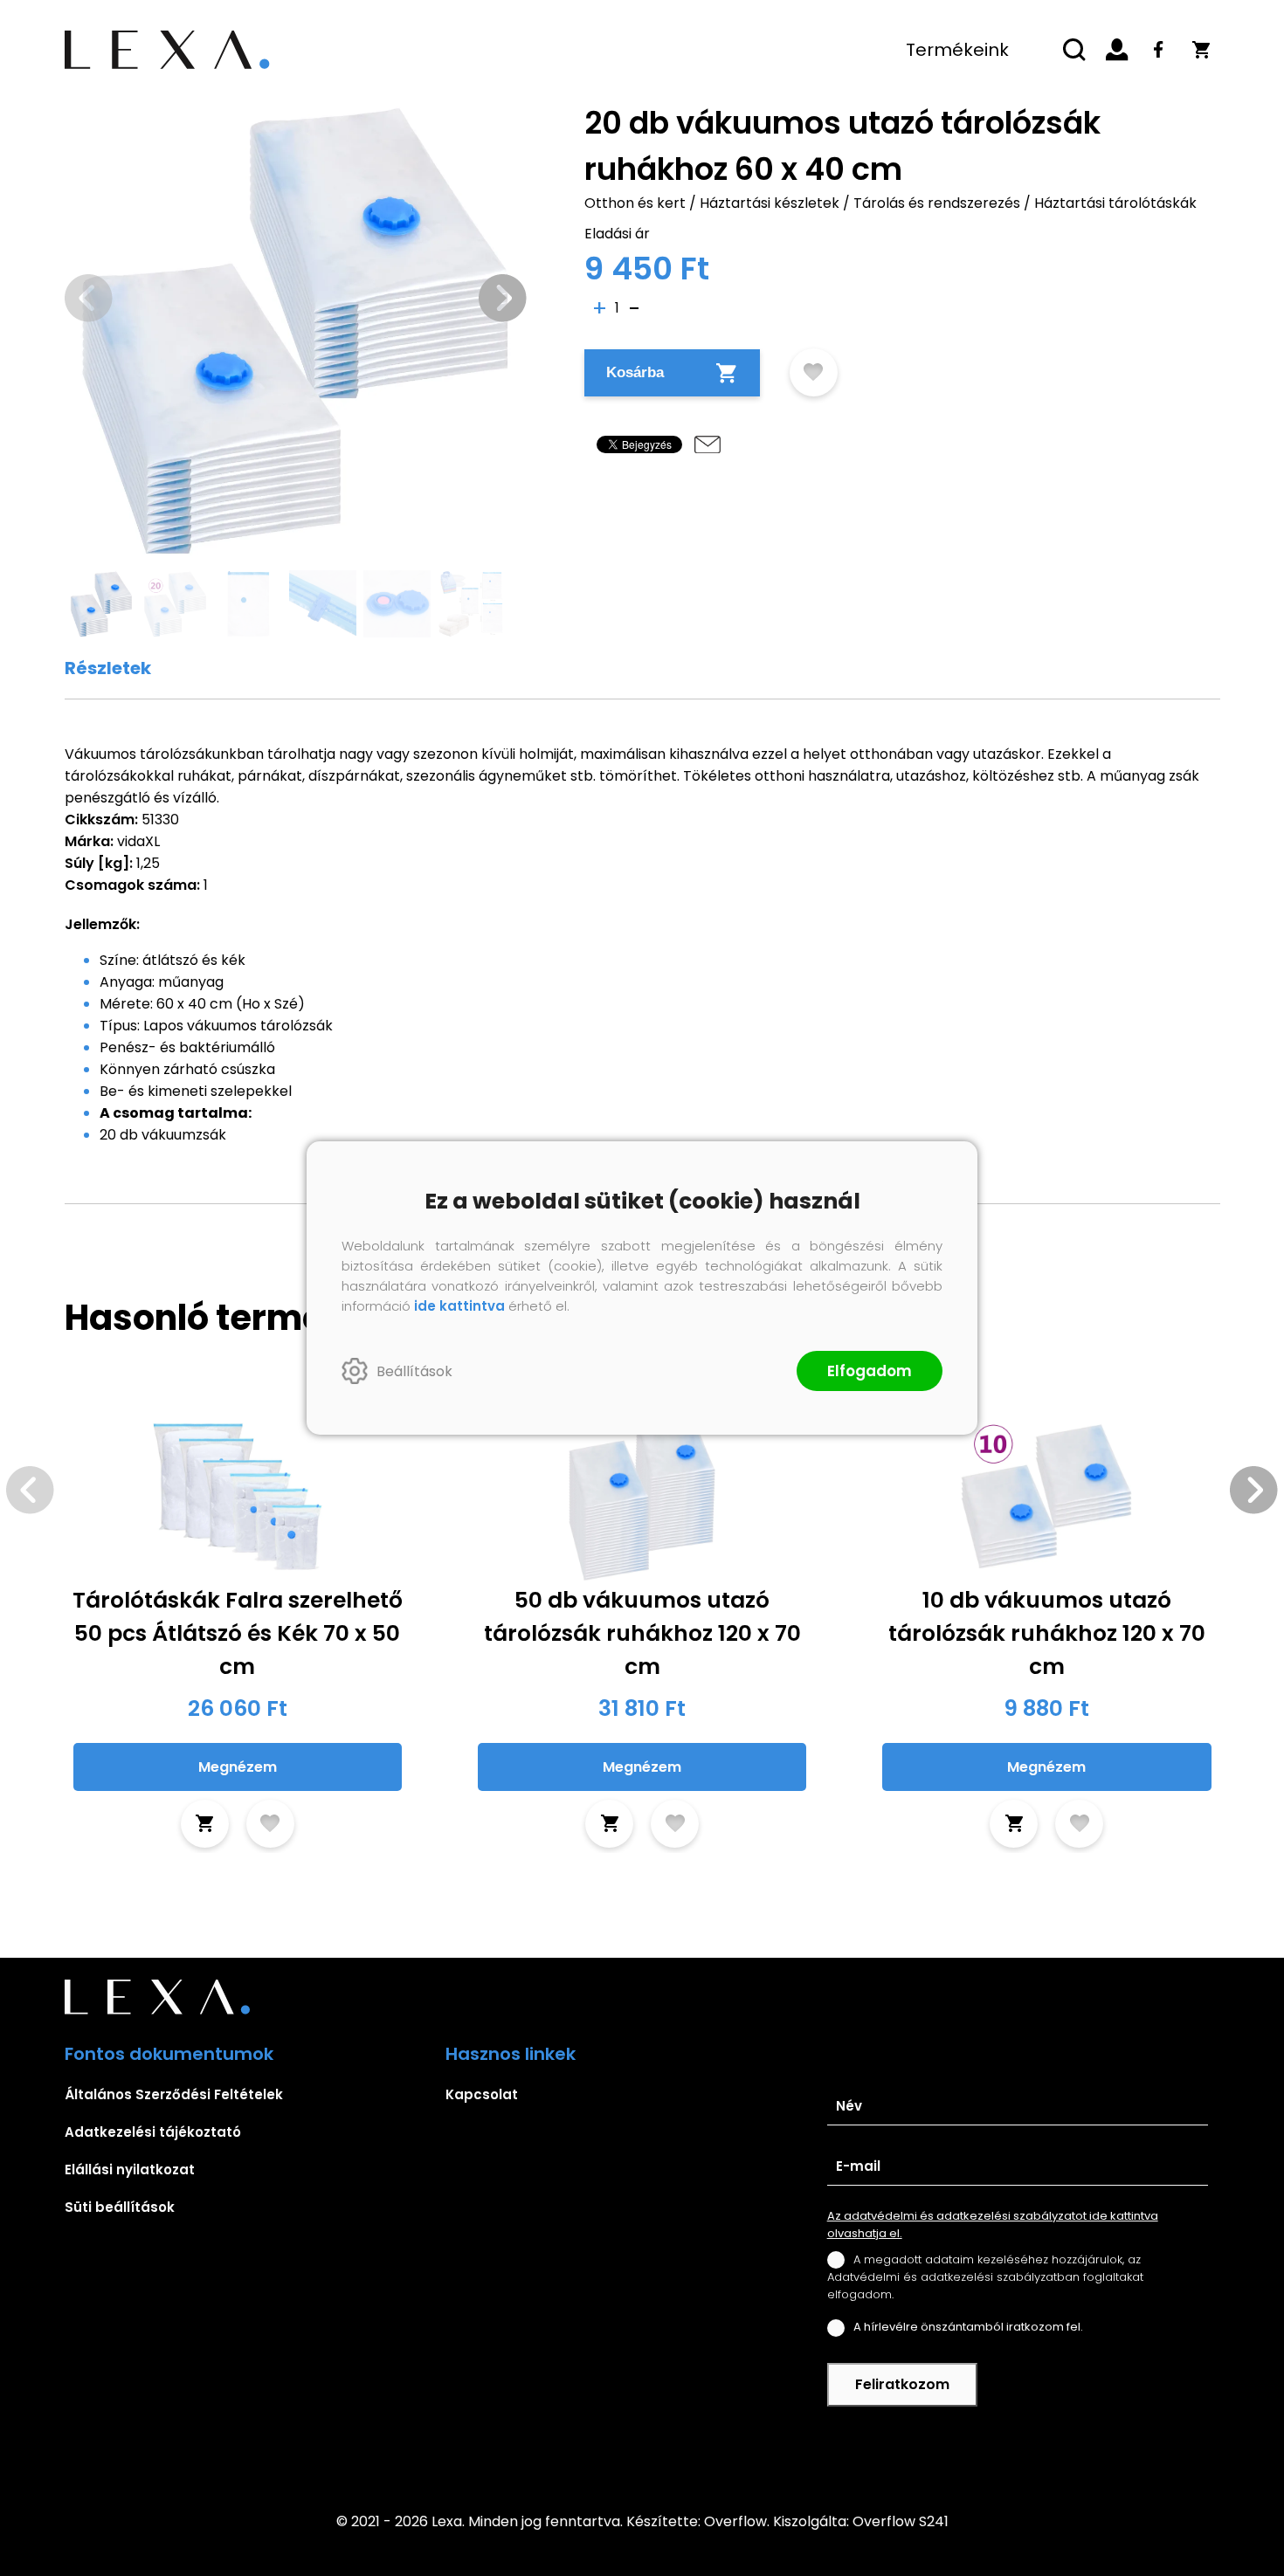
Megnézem (238, 1767)
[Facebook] (1159, 50)
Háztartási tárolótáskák (1115, 203)
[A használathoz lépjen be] (814, 372)
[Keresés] (1075, 50)
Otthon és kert (635, 203)
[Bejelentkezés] (1117, 50)
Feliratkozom (902, 2384)
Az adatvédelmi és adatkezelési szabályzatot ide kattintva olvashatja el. (993, 2225)
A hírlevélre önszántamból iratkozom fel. (968, 2327)
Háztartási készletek (770, 203)
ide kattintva (459, 1306)
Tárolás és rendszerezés (937, 203)
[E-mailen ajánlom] (708, 444)
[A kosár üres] (1201, 50)
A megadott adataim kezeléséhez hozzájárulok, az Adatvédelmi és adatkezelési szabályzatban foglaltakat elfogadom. (985, 2277)
